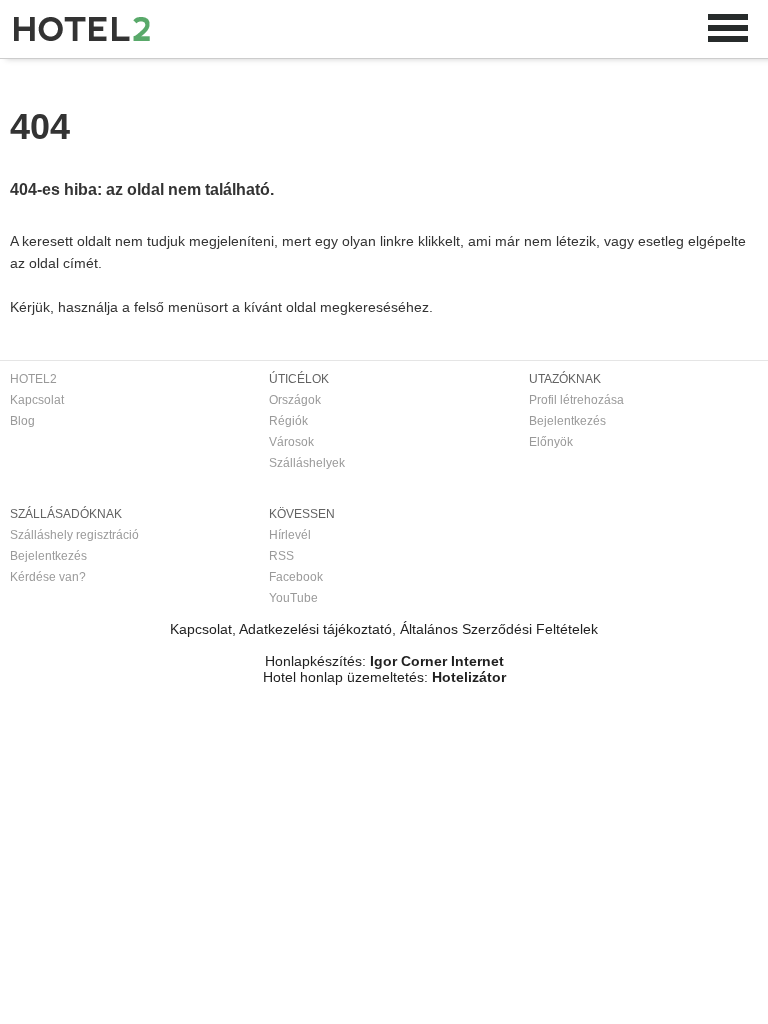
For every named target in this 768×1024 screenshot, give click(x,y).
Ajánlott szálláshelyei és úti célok (228, 79)
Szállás (93, 79)
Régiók (288, 421)
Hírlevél (290, 535)
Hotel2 (28, 79)
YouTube (293, 598)
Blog (22, 421)
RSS (281, 556)
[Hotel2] (82, 29)
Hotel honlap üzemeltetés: (345, 677)
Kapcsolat (37, 400)
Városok (291, 442)
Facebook (296, 577)
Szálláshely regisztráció (74, 535)
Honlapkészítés (313, 661)
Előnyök (551, 442)
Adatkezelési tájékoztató (315, 629)
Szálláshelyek (307, 463)
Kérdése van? (48, 577)
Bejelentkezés (567, 421)
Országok (295, 400)
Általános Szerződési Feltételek (499, 629)
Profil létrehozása (576, 400)
